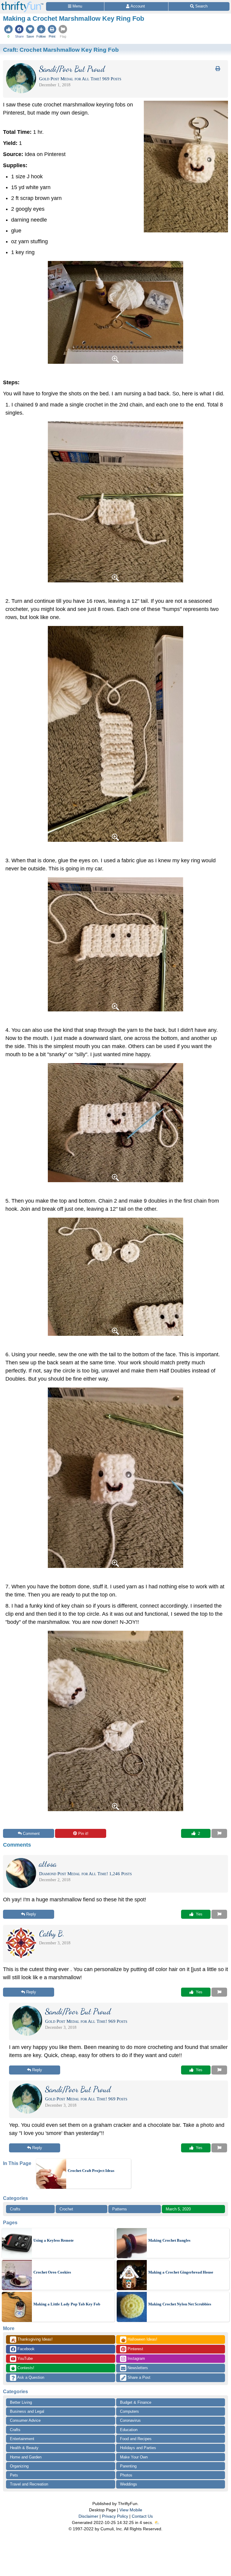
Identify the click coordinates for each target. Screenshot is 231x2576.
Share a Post (138, 2377)
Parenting (128, 2466)
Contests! (25, 2368)
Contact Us (142, 2516)
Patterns (120, 2209)
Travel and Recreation (29, 2484)
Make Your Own (134, 2457)
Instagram (136, 2358)
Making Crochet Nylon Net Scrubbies (180, 2304)
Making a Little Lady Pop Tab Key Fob (67, 2304)
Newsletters (137, 2368)
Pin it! (83, 1834)
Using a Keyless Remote (54, 2240)
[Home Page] (22, 3)
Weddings (129, 2484)
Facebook (25, 2349)
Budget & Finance (136, 2402)
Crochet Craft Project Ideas (91, 2171)
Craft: (61, 50)
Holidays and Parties (138, 2448)
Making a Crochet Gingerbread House (181, 2272)
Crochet (66, 2209)
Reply (31, 1914)
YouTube (25, 2358)
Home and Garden (26, 2457)
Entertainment (22, 2439)
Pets (14, 2475)
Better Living (21, 2402)
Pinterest (135, 2349)
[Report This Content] (219, 1833)
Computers (129, 2411)
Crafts (15, 2209)
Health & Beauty (24, 2448)
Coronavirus (130, 2420)
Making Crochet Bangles (169, 2240)
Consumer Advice (25, 2420)
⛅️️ (157, 2522)
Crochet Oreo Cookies (52, 2272)
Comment (31, 1834)
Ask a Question (30, 2377)
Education (129, 2430)
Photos (126, 2475)
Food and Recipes (136, 2439)
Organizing (19, 2466)
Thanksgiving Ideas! (32, 2340)
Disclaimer (88, 2516)
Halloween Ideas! (139, 2340)
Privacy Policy (115, 2516)
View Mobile (131, 2510)
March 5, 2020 (178, 2209)
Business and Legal (27, 2411)
